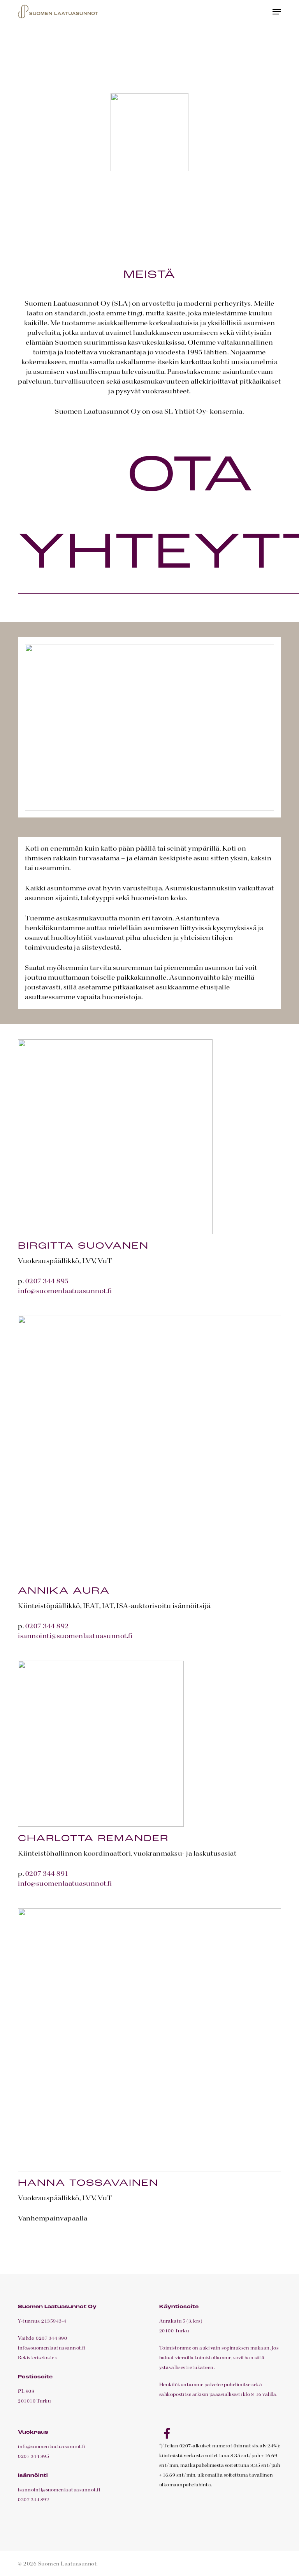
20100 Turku (174, 2331)
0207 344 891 (47, 1874)
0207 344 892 (47, 1626)
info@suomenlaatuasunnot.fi (65, 1291)
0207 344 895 (47, 1281)
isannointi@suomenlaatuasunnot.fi (75, 1636)
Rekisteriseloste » (38, 2358)
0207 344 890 (51, 2339)
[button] (277, 12)
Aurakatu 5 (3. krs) (181, 2321)
